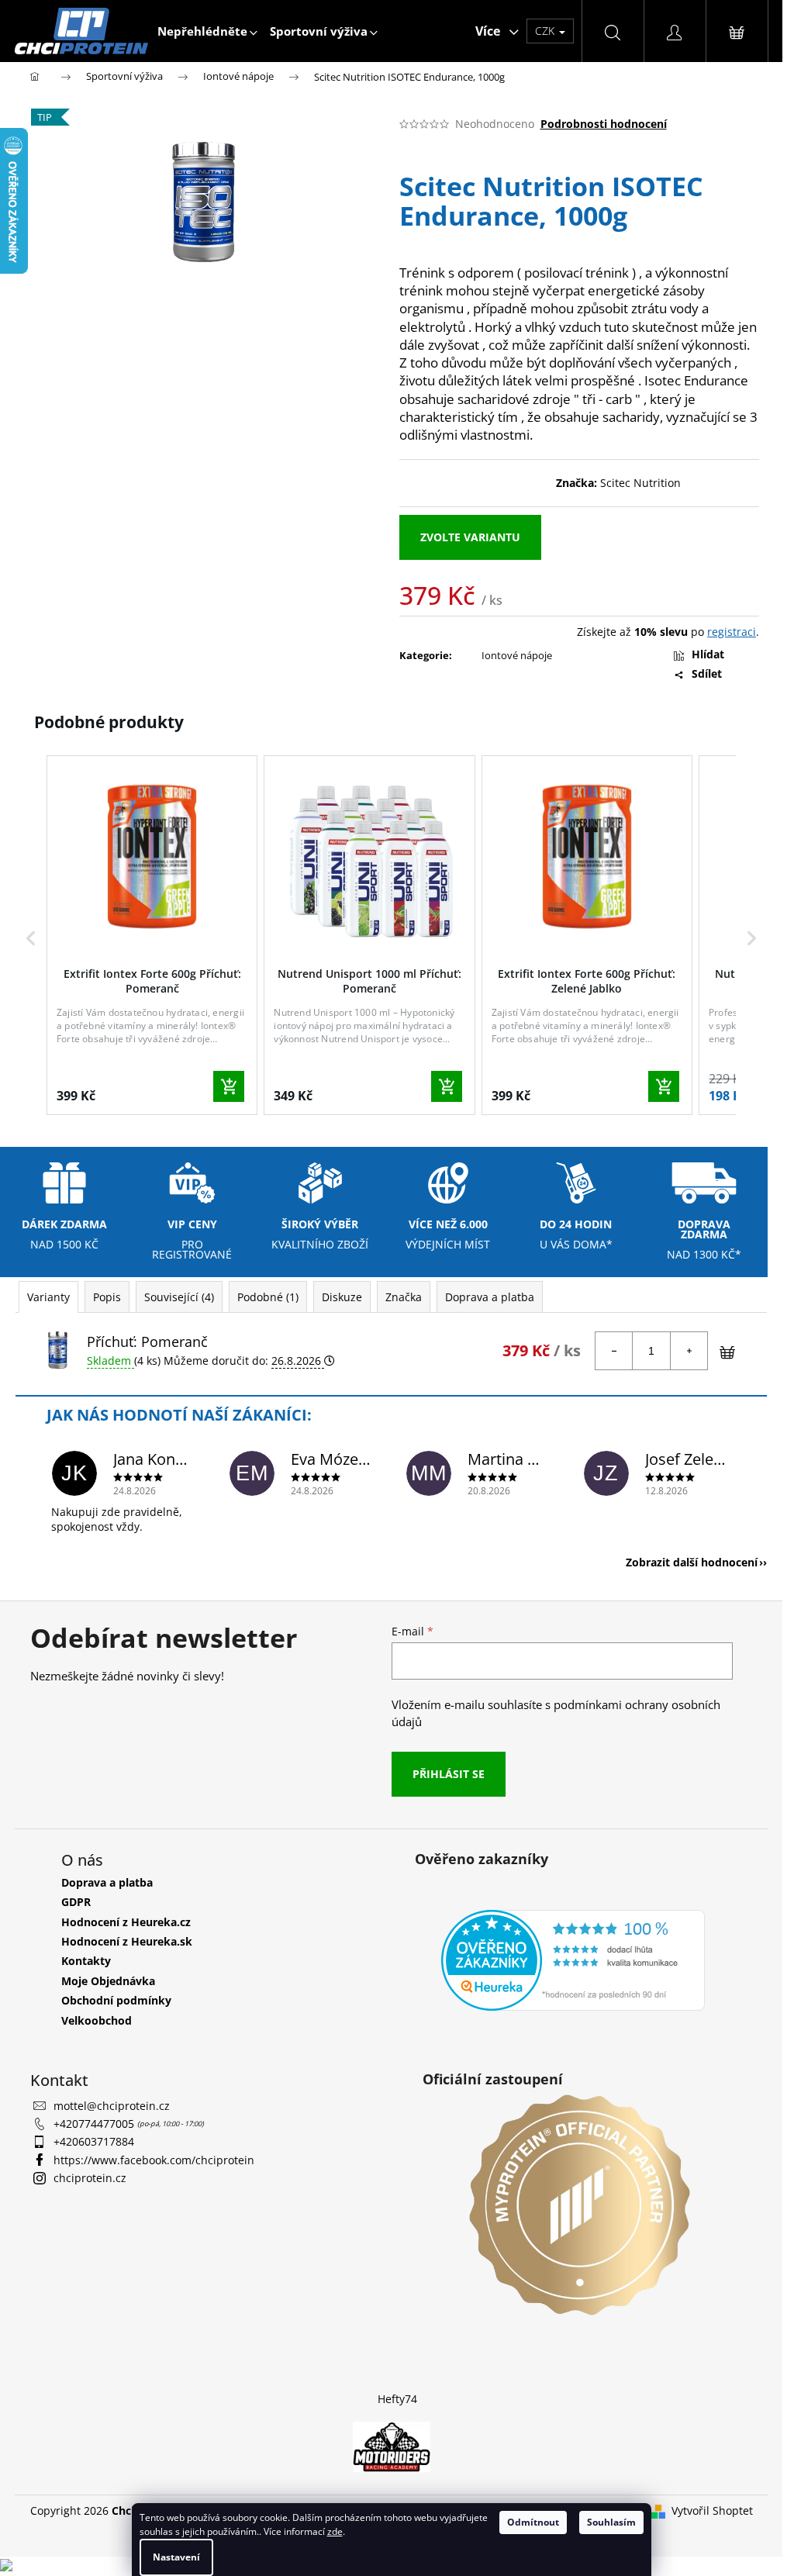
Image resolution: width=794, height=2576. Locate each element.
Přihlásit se (449, 1774)
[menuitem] (207, 31)
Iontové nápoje (517, 655)
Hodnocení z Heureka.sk (127, 1941)
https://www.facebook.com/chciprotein (154, 2160)
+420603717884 (94, 2141)
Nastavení (176, 2557)
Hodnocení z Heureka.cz (126, 1922)
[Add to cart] (229, 1086)
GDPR (76, 1902)
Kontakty (86, 1961)
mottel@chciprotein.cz (112, 2106)
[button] (31, 938)
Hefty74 (397, 2399)
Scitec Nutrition (640, 483)
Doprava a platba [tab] (490, 1297)
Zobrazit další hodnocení (692, 1562)
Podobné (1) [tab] (268, 1297)
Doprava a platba (107, 1882)
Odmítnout (533, 2522)
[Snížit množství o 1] (614, 1351)
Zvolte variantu (470, 537)
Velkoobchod (97, 2020)
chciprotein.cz (90, 2178)
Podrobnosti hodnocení (604, 124)
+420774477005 (95, 2124)
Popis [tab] (107, 1297)
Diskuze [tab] (342, 1297)
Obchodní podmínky (116, 2000)
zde (335, 2531)
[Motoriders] (392, 2445)
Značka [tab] (404, 1297)
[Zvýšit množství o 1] (689, 1351)
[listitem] (152, 935)
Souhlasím (611, 2522)
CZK (546, 31)
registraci (732, 632)
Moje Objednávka (108, 1981)
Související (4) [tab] (179, 1297)
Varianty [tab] (48, 1297)
